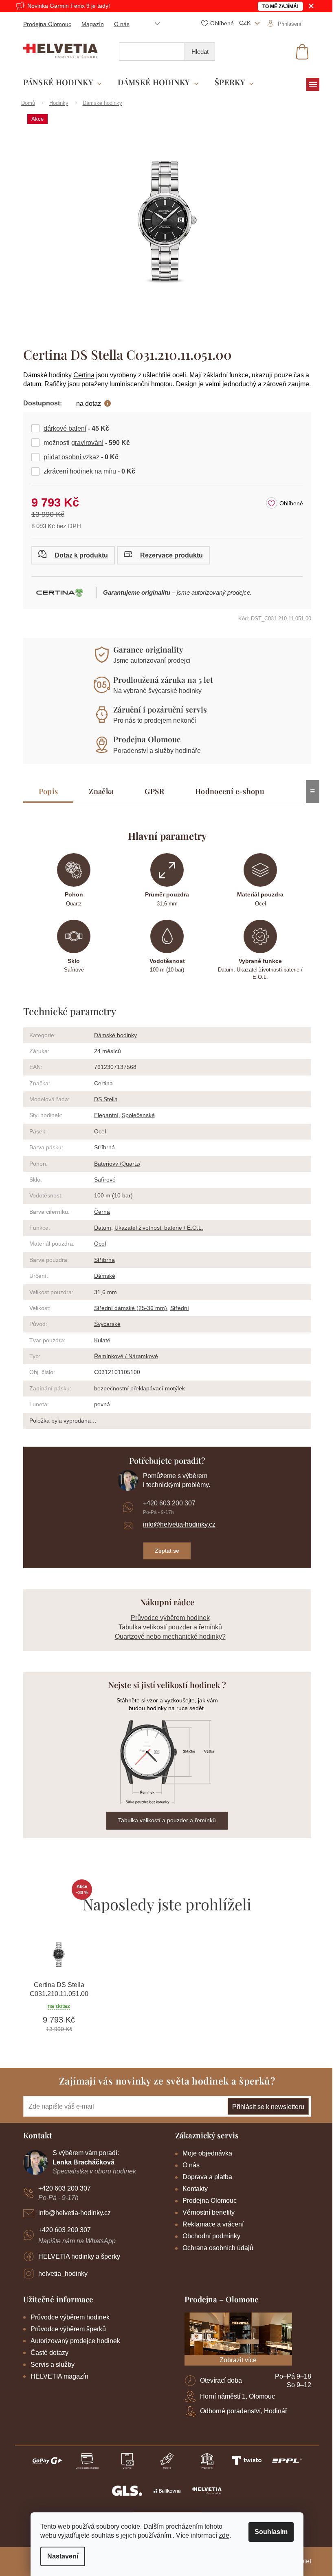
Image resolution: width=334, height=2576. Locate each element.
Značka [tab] (98, 791)
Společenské (135, 1115)
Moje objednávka (204, 2153)
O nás (119, 24)
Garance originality (145, 649)
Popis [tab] (45, 791)
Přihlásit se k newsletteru (265, 2107)
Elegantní (103, 1115)
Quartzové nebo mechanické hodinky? (167, 1637)
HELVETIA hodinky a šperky (76, 2256)
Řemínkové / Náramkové (123, 1356)
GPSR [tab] (151, 791)
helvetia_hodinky (60, 2274)
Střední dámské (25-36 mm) (127, 1308)
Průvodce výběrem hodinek (167, 1618)
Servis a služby (49, 2365)
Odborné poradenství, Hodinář (240, 2411)
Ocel (97, 1131)
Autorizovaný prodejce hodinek (72, 2341)
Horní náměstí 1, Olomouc (234, 2396)
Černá (99, 1212)
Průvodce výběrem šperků (65, 2329)
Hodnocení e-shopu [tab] (226, 791)
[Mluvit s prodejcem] (70, 555)
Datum (99, 1228)
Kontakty (192, 2189)
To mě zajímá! (277, 7)
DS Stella (103, 1099)
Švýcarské (104, 1324)
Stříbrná (101, 1147)
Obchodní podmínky (209, 2236)
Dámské (101, 1276)
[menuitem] (59, 83)
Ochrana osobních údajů (215, 2248)
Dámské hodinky (112, 1035)
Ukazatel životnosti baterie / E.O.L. (156, 1228)
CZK (242, 23)
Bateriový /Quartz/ (114, 1164)
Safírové (102, 1180)
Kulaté (99, 1340)
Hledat (197, 52)
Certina (81, 375)
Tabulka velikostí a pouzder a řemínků (164, 1820)
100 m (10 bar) (110, 1195)
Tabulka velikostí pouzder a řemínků (167, 1627)
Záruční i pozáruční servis (157, 709)
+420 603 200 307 (166, 1503)
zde (221, 2535)
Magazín (89, 24)
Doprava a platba (204, 2177)
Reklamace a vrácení (210, 2224)
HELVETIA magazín (56, 2376)
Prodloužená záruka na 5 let (160, 679)
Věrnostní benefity (206, 2212)
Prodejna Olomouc (44, 24)
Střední (176, 1308)
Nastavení (60, 2556)
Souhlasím (268, 2532)
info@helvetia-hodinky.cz (176, 1524)
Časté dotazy (46, 2353)
